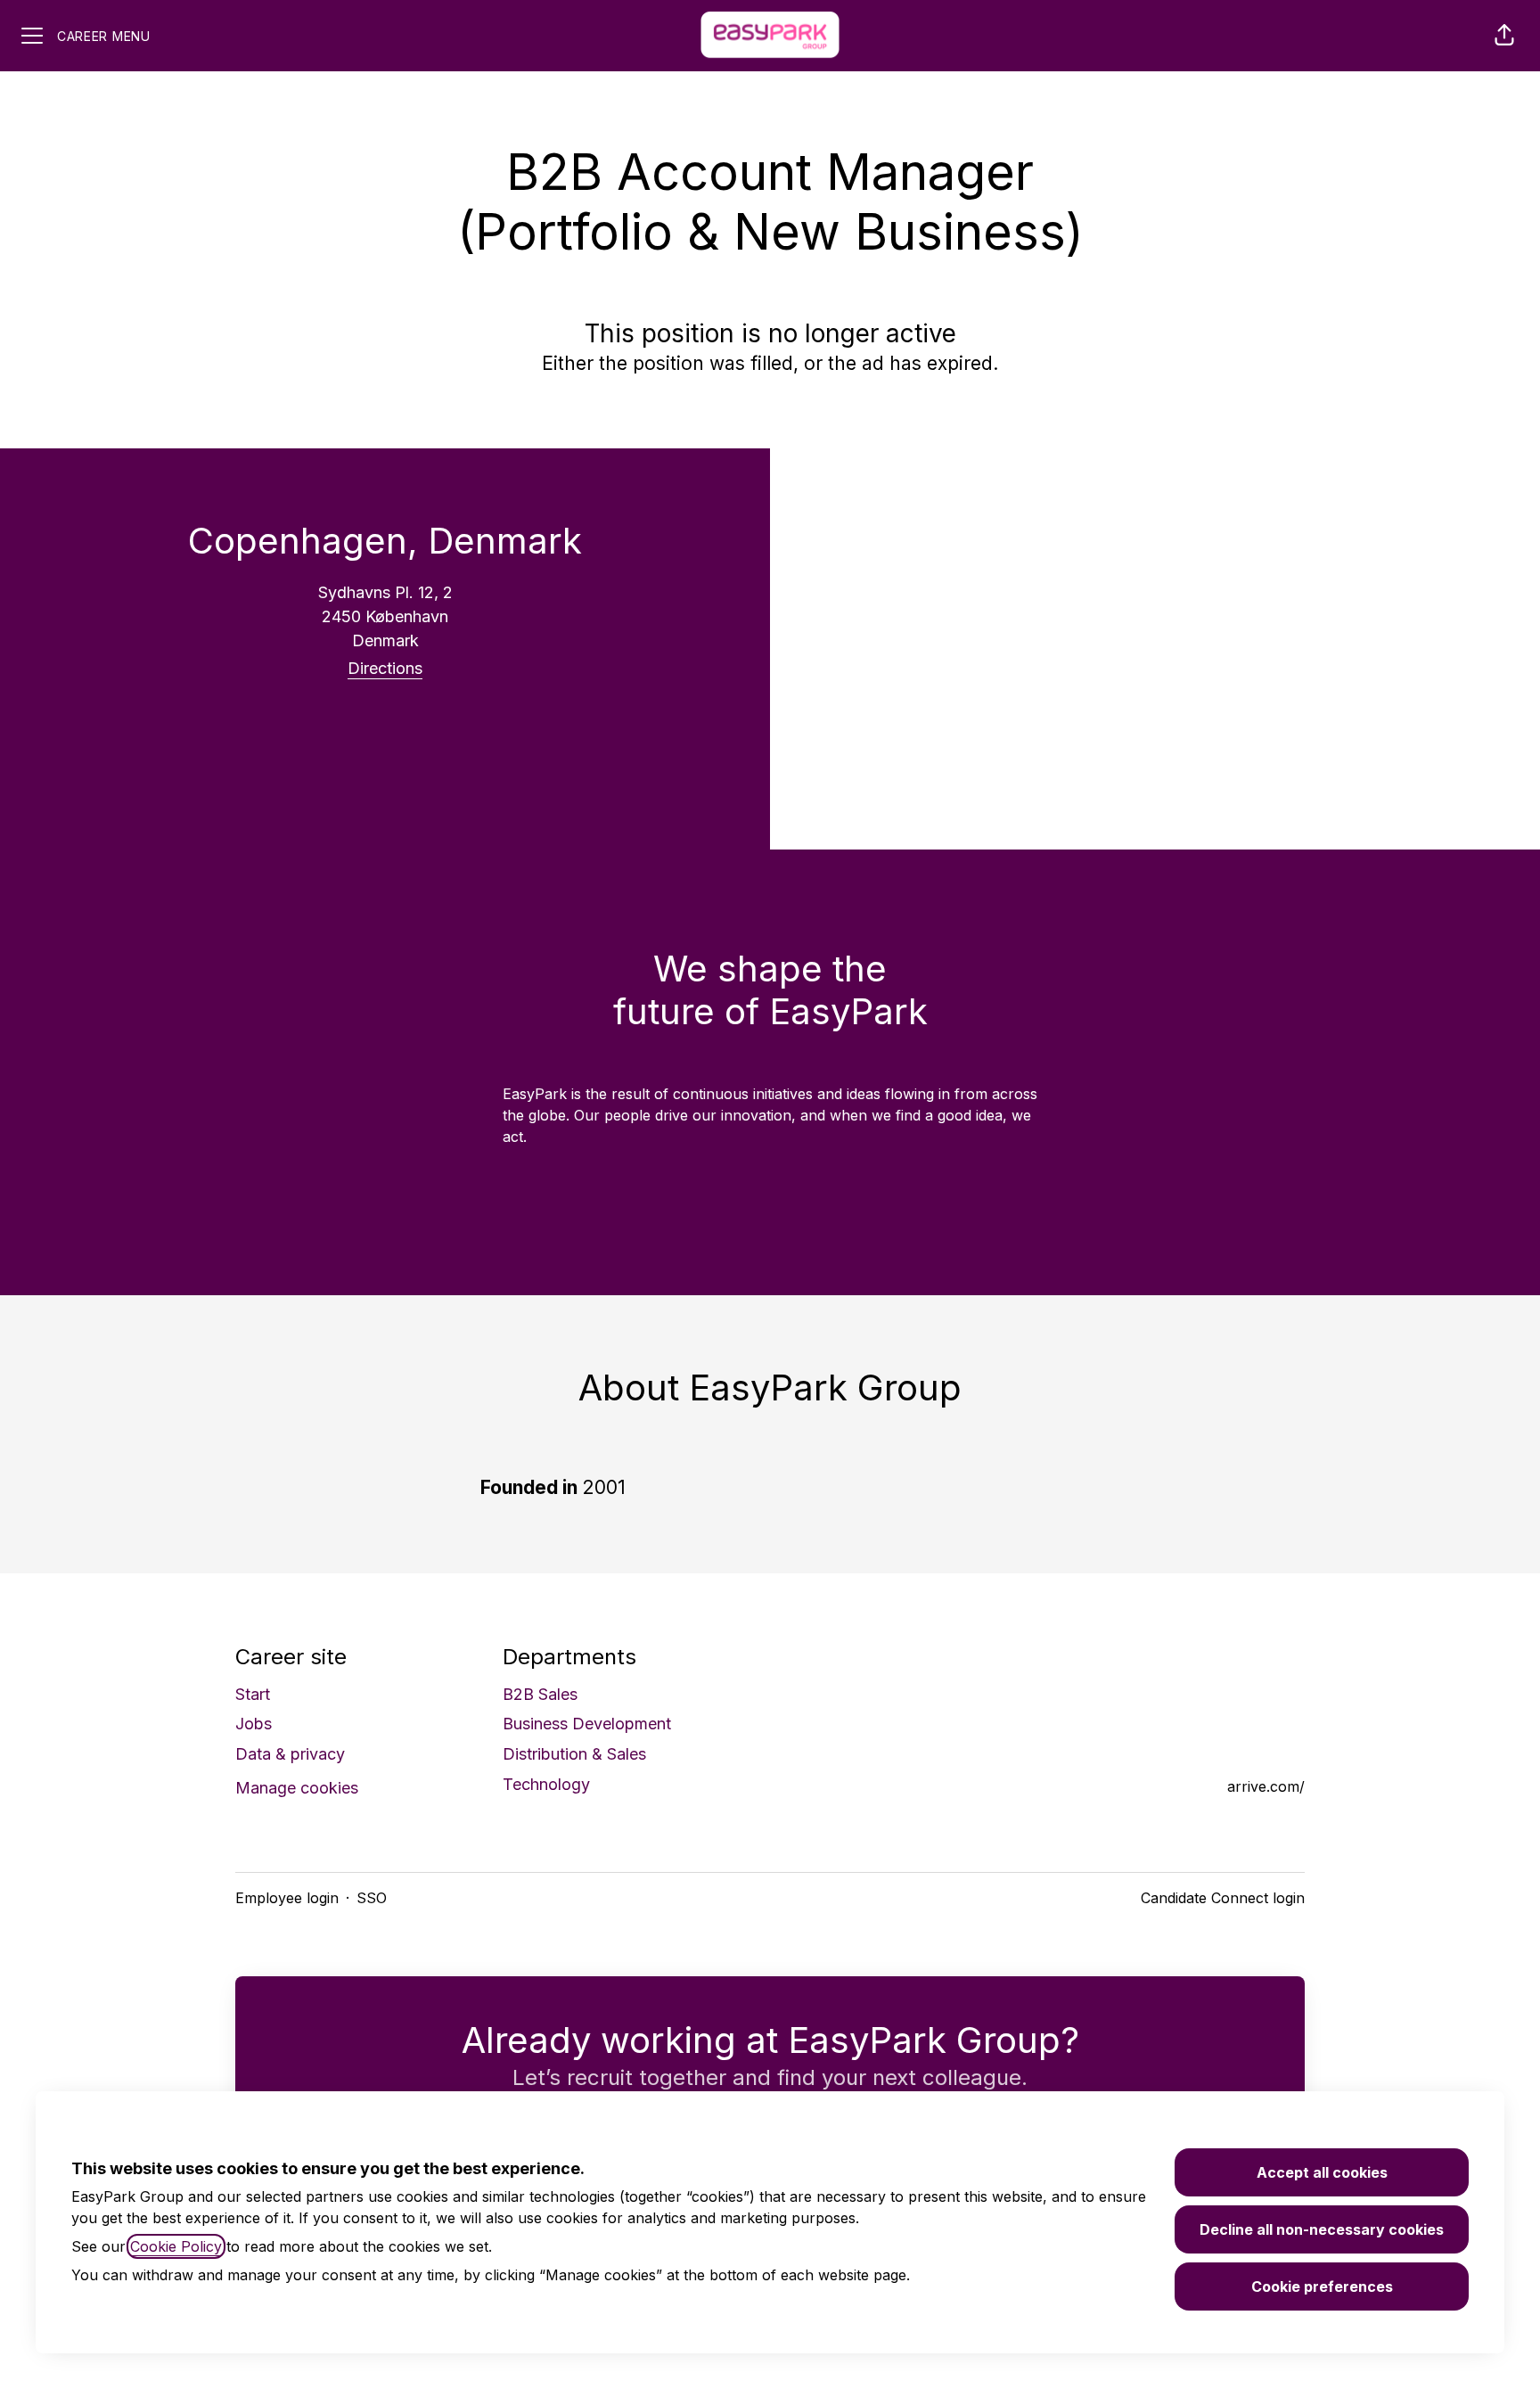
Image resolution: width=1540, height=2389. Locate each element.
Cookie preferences (1322, 2286)
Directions (385, 668)
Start (253, 1694)
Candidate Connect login (1223, 1898)
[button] (1504, 36)
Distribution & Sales (574, 1754)
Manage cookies (297, 1788)
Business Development (587, 1724)
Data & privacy (290, 1754)
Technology (546, 1784)
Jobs (254, 1724)
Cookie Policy (176, 2246)
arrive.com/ (1266, 1786)
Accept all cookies (1322, 2172)
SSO (372, 1898)
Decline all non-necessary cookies (1322, 2229)
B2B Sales (540, 1694)
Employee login (287, 1898)
